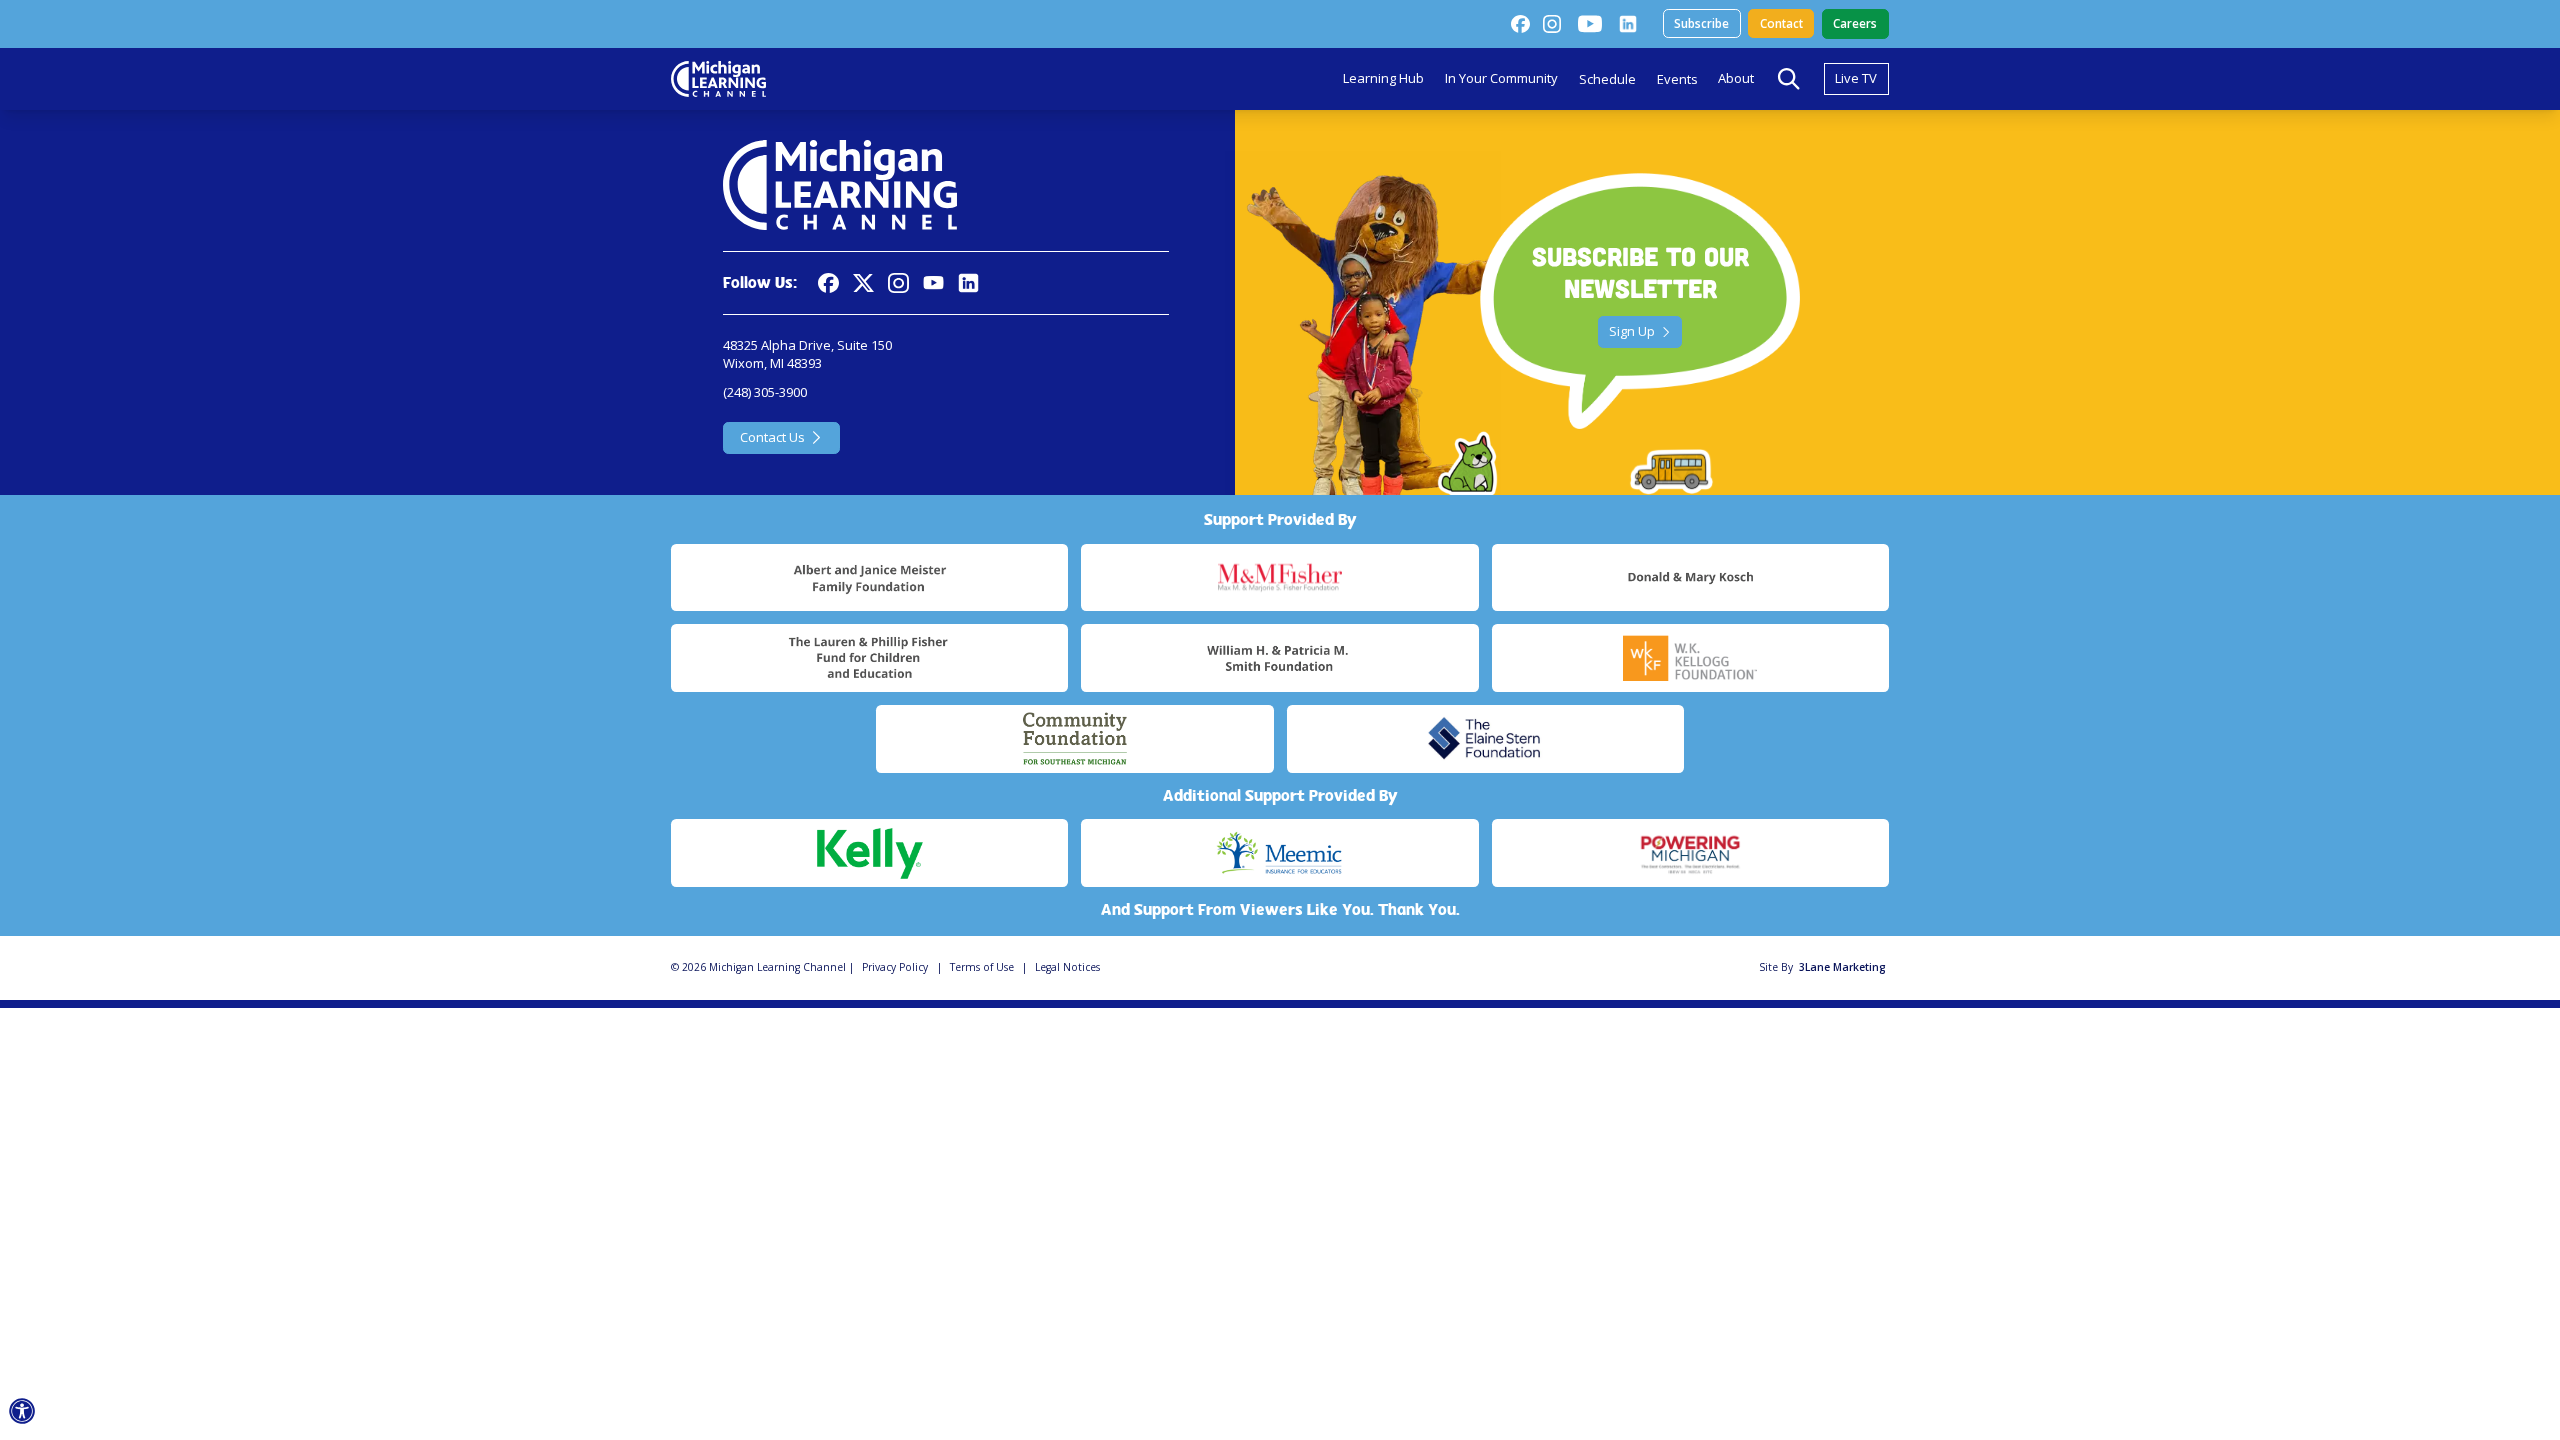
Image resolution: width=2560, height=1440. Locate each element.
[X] (863, 283)
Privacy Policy (895, 967)
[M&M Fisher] (1279, 578)
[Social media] (933, 283)
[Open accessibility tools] (22, 1411)
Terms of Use (982, 967)
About (1736, 78)
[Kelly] (869, 853)
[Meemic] (1279, 853)
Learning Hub (1383, 78)
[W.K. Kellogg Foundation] (1690, 658)
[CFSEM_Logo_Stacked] (1074, 739)
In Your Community (1501, 78)
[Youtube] (1590, 24)
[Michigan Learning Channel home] (718, 79)
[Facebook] (1520, 24)
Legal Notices (1067, 967)
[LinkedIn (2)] (1628, 24)
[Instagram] (1552, 24)
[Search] (1789, 79)
